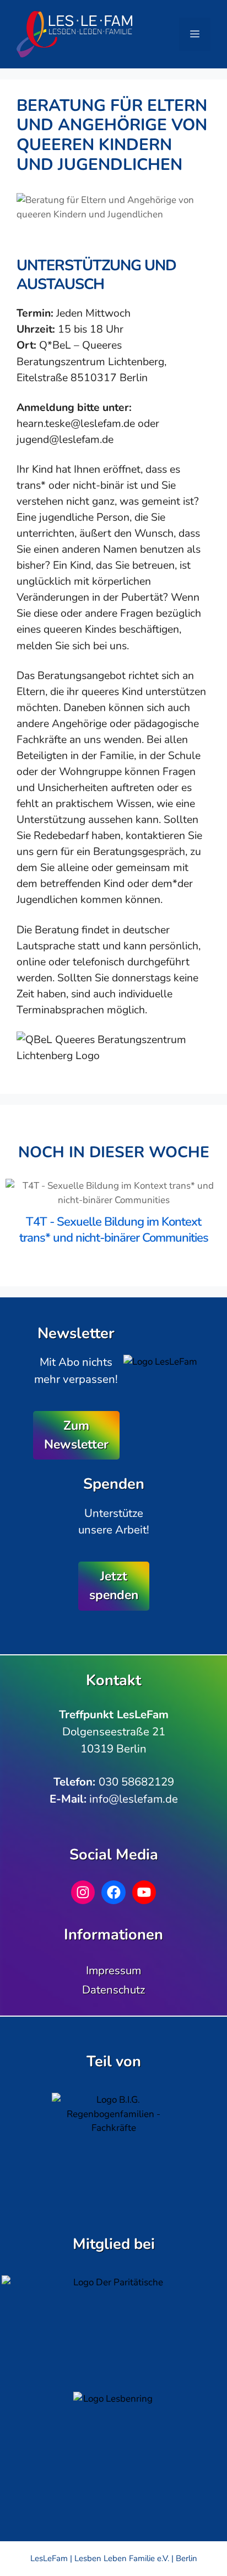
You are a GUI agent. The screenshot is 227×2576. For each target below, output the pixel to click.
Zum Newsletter (76, 1435)
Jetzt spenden (114, 1586)
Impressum (113, 1970)
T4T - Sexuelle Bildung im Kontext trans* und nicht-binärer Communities (114, 1230)
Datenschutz (113, 1990)
